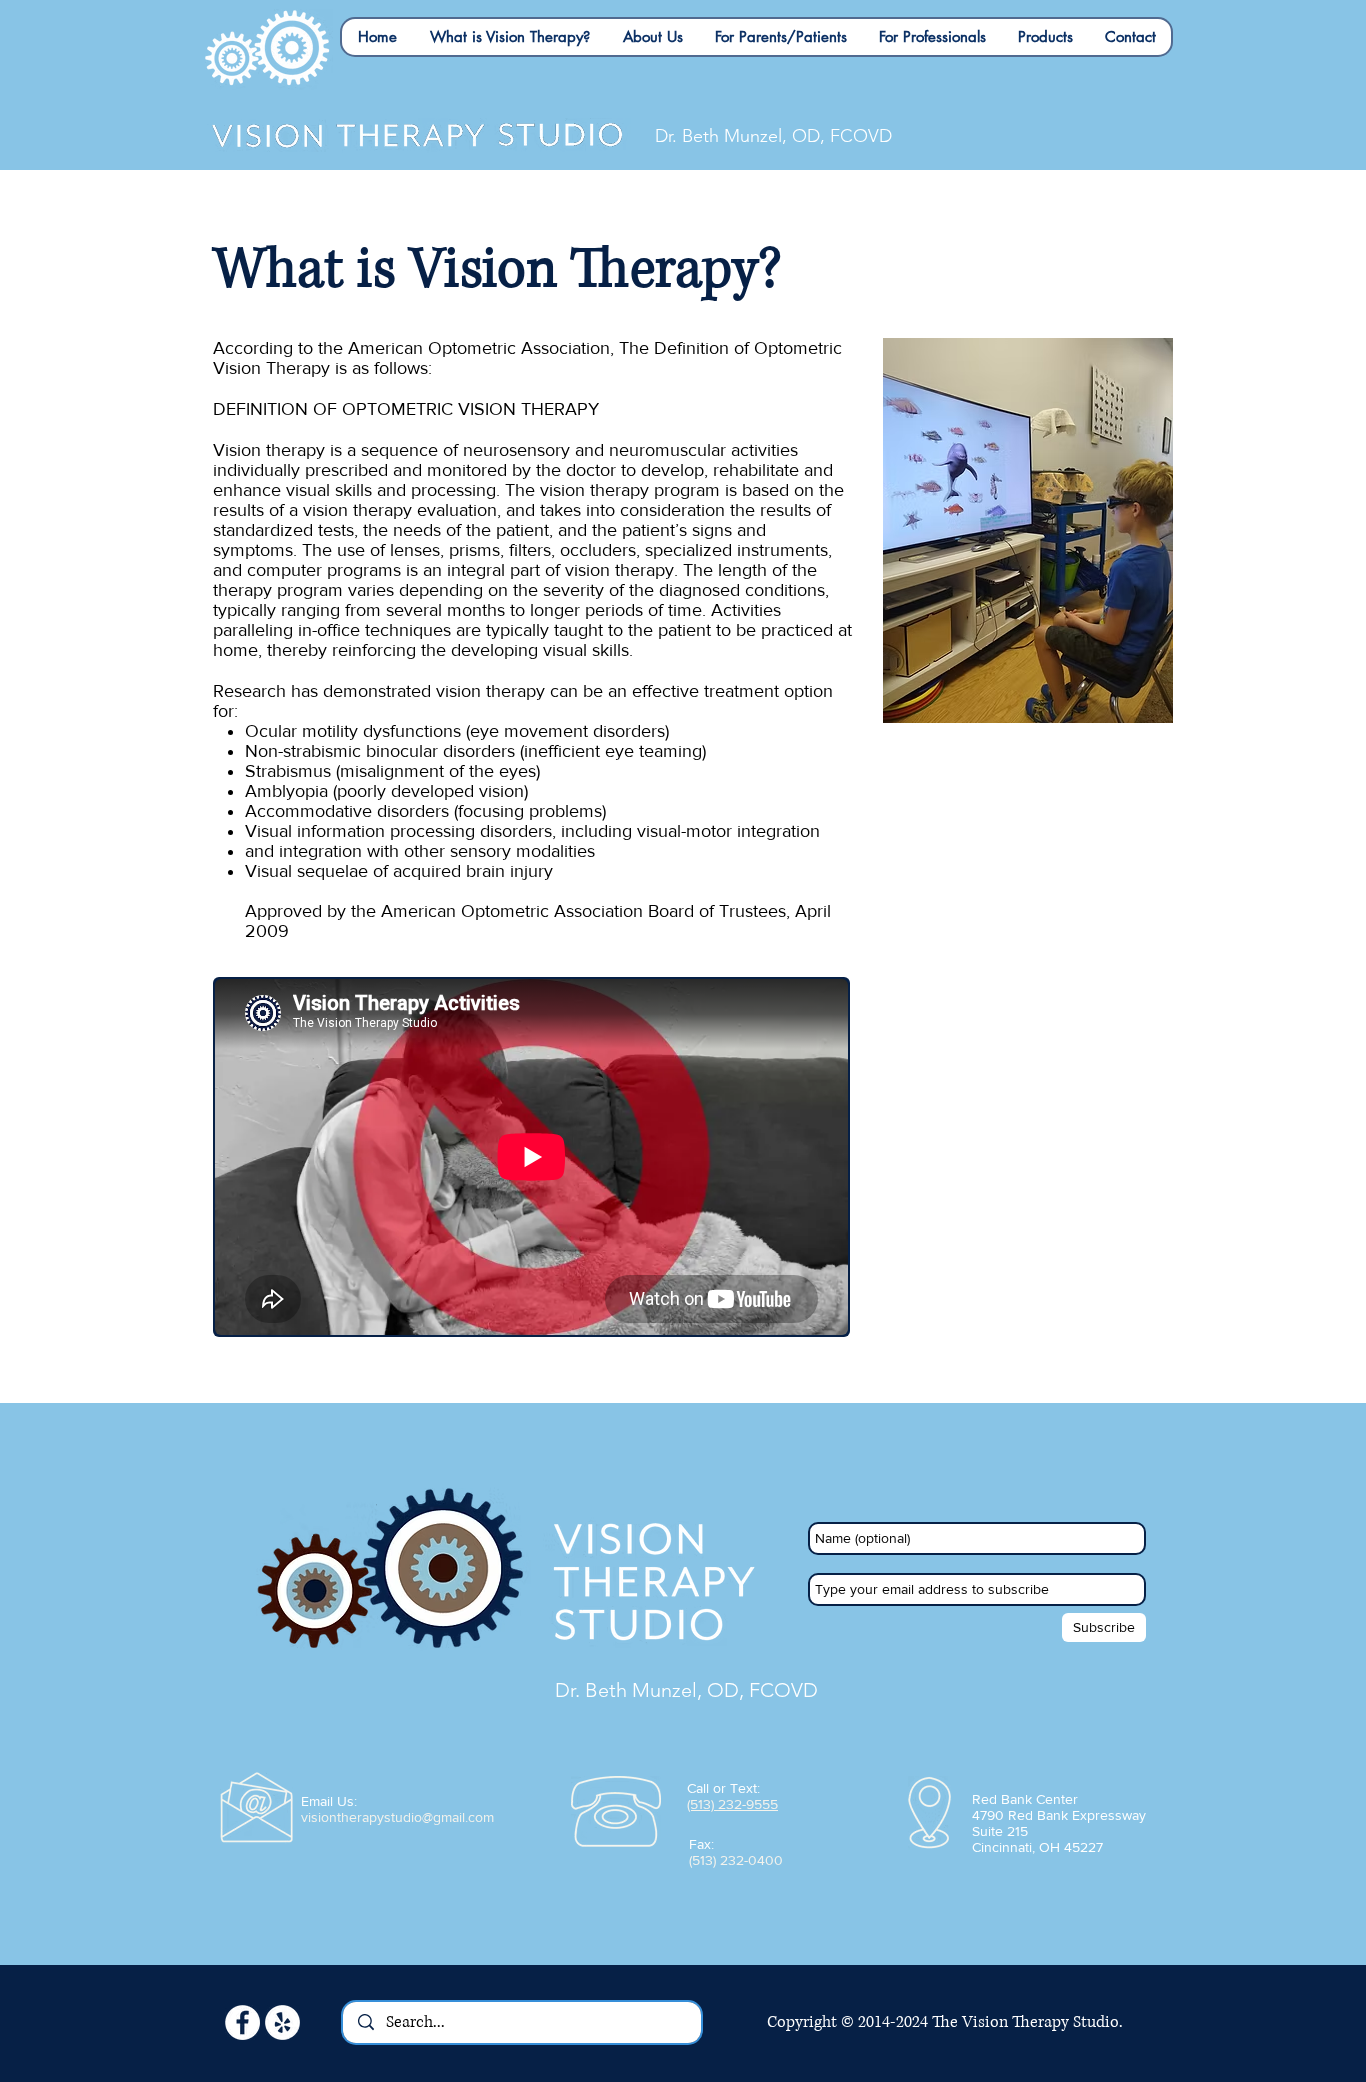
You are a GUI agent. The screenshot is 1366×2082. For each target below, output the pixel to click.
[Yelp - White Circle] (282, 2022)
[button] (509, 37)
